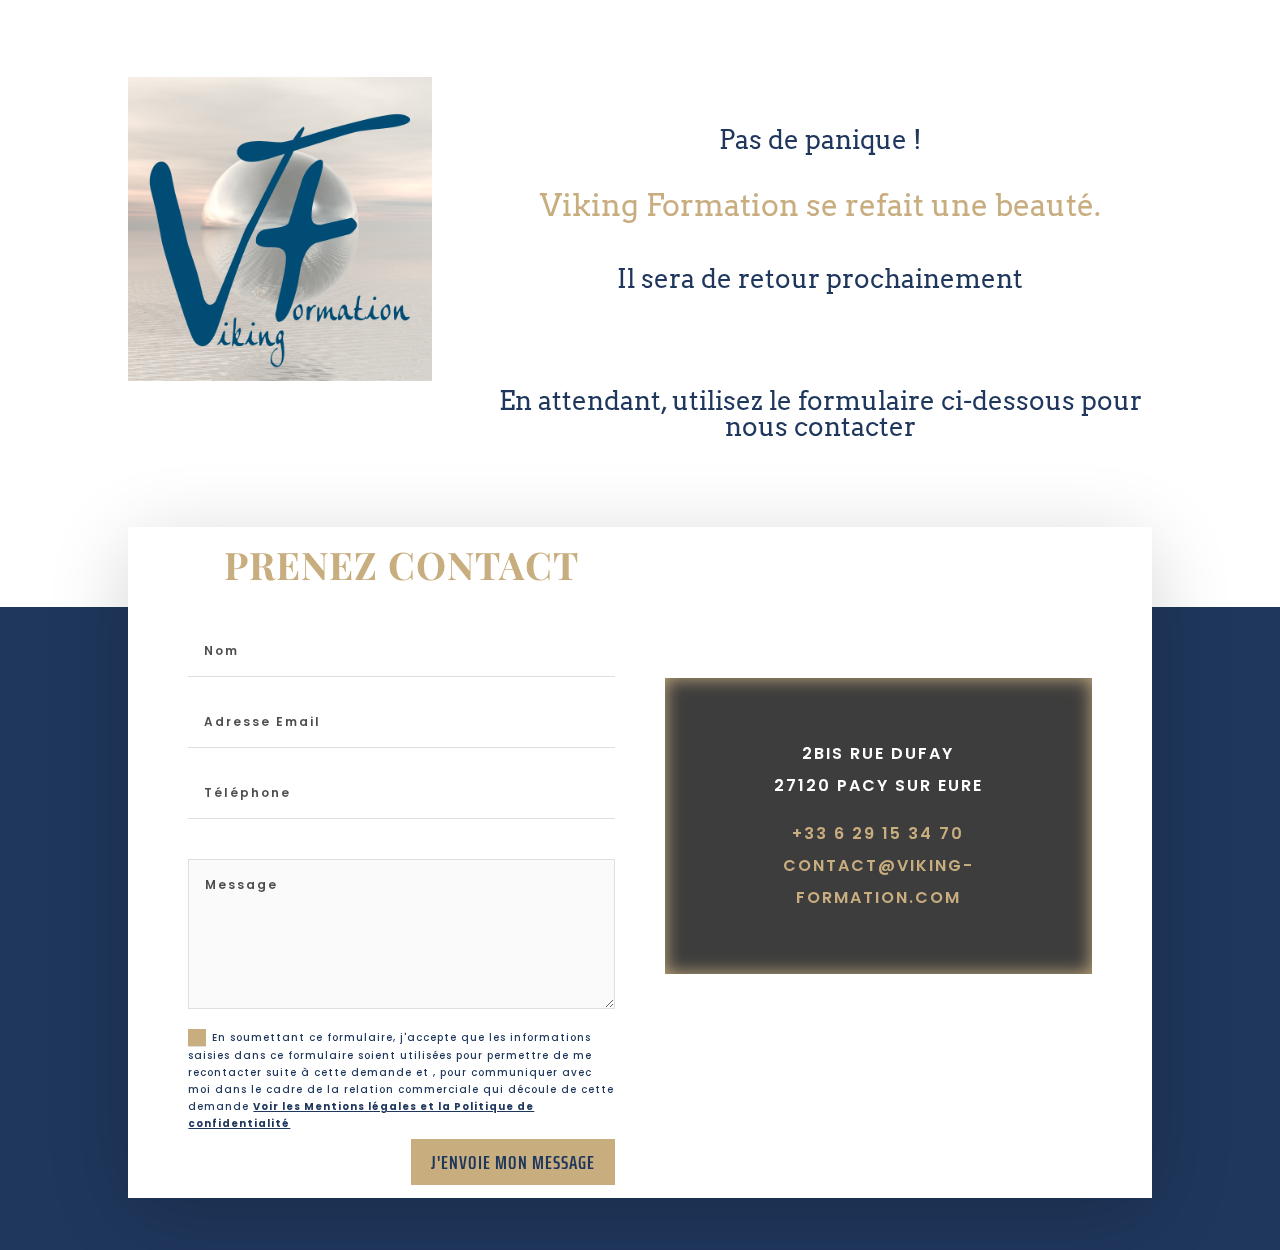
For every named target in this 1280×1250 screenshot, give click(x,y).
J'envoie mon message (513, 1162)
